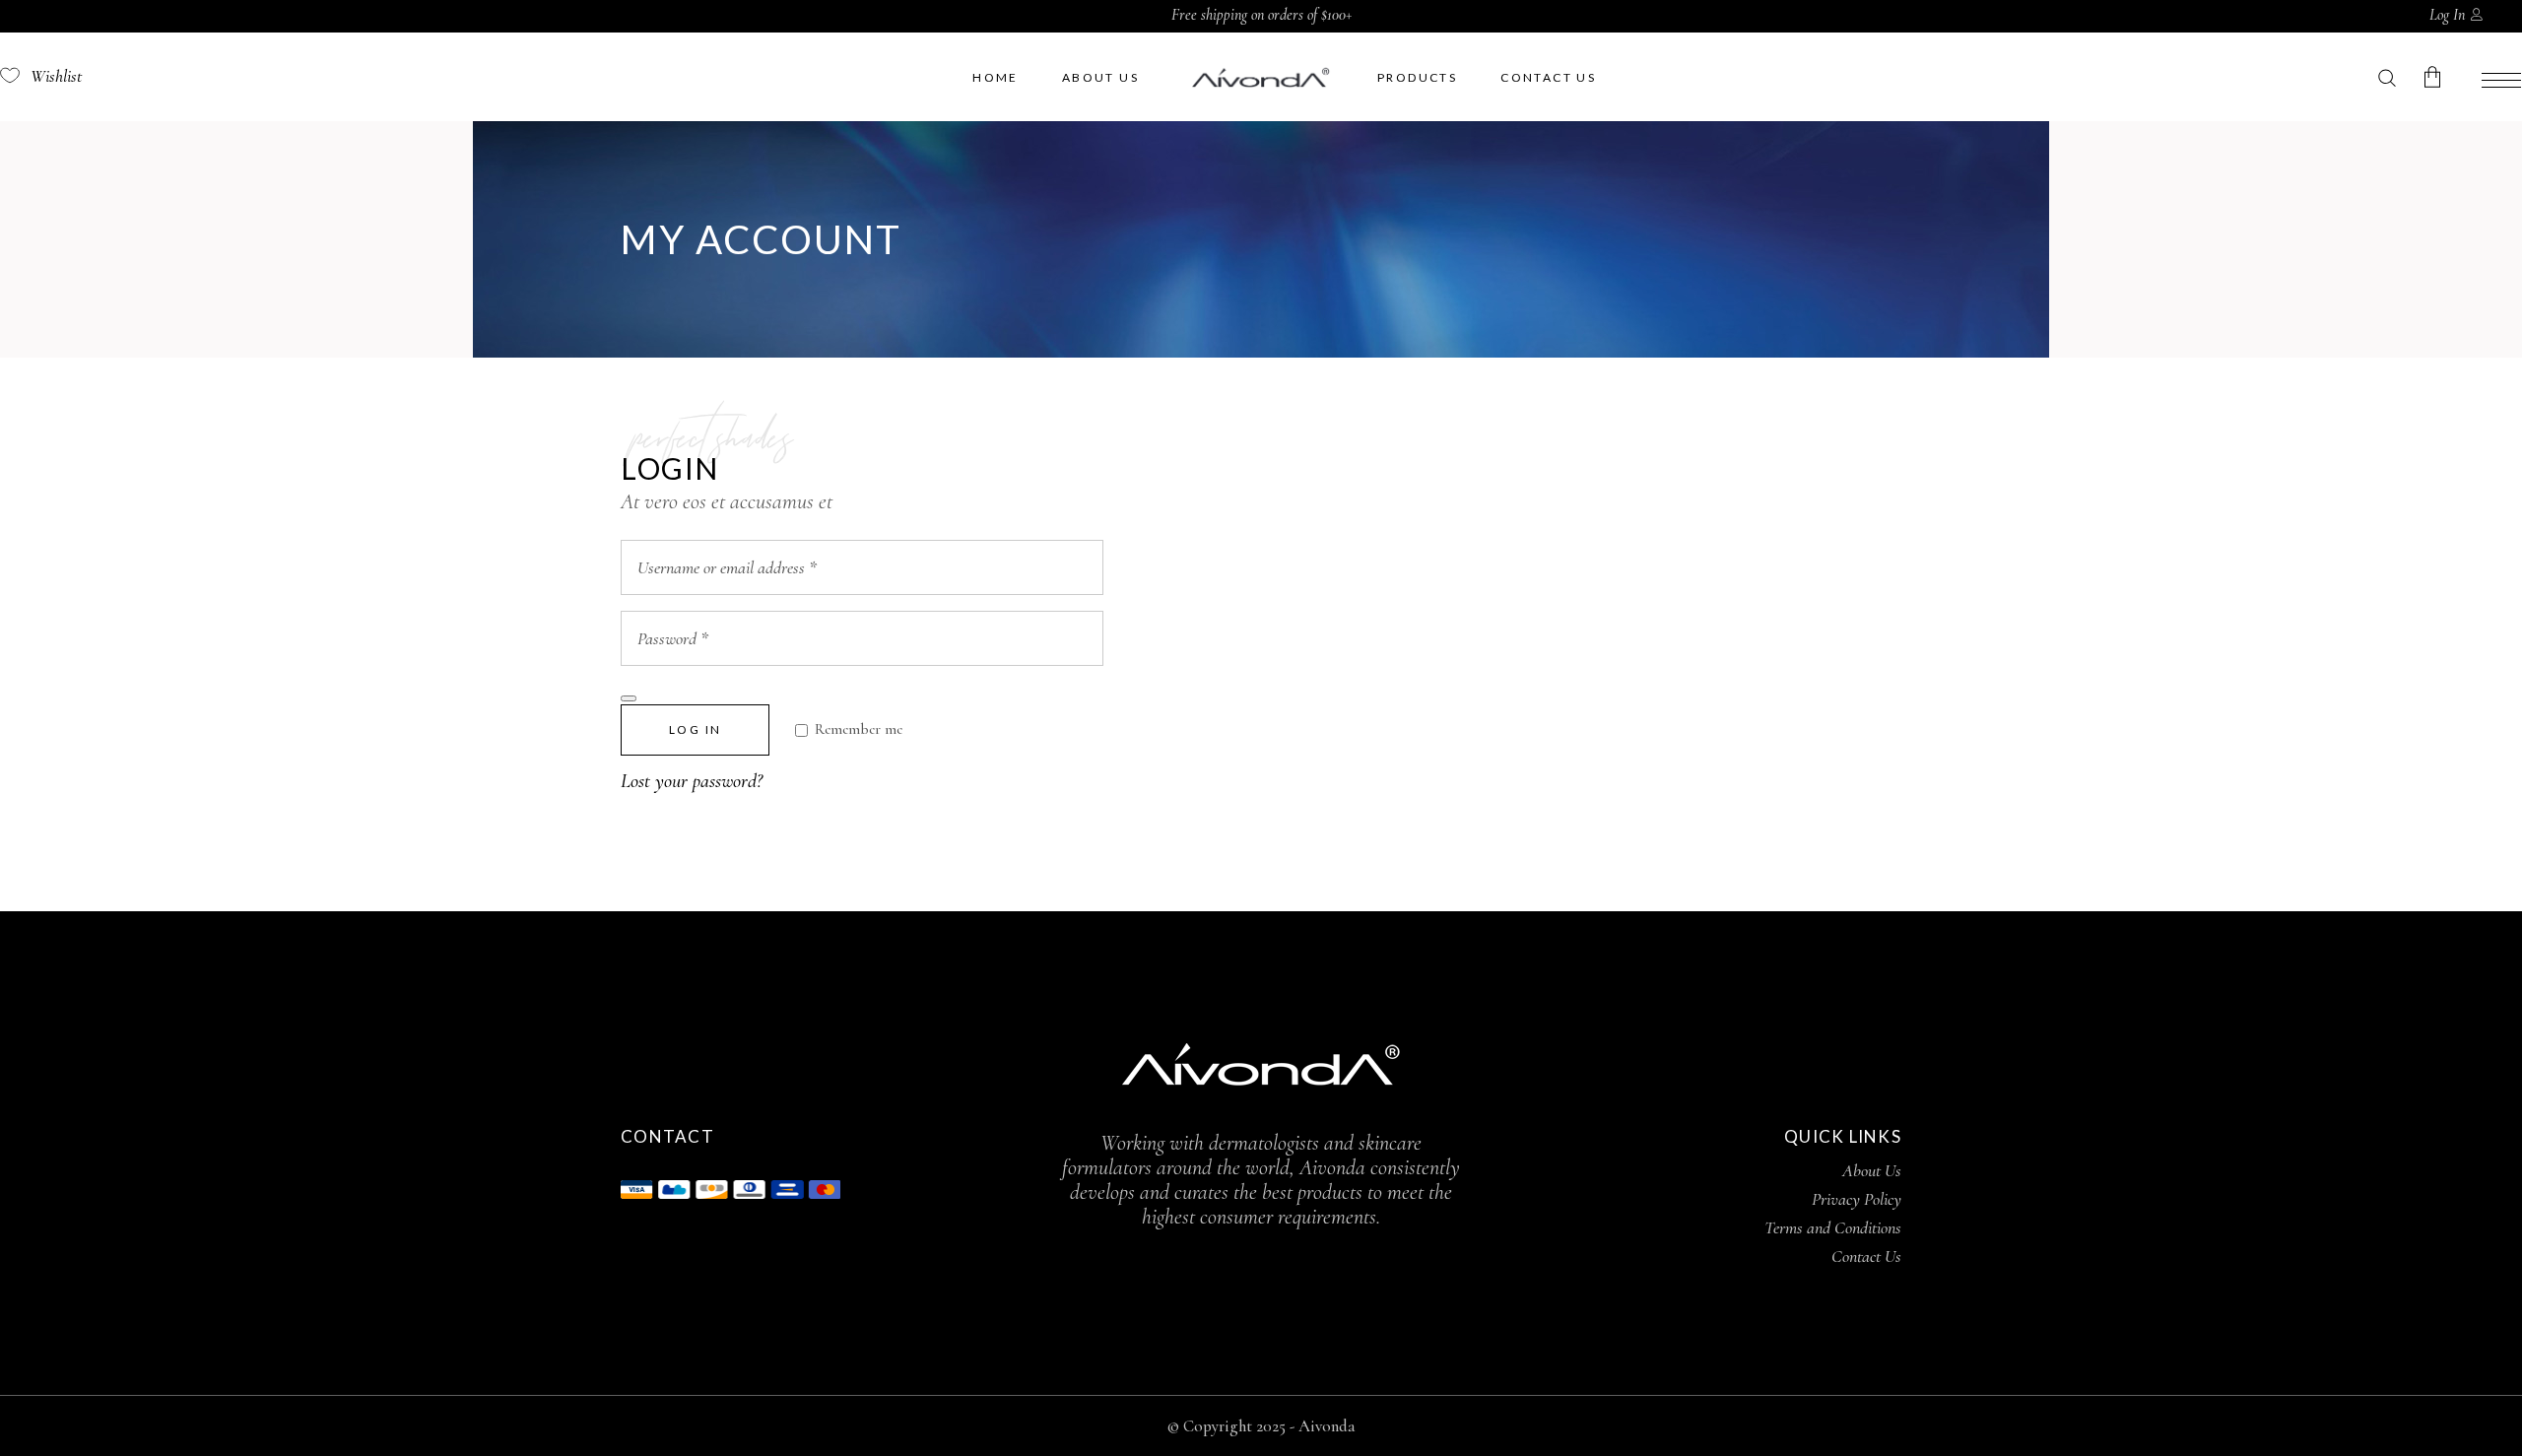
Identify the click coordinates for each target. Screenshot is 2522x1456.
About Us (1872, 1170)
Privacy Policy (1857, 1199)
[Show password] (629, 698)
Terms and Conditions (1833, 1227)
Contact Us (1866, 1256)
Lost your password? (692, 781)
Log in (695, 729)
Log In (2447, 15)
